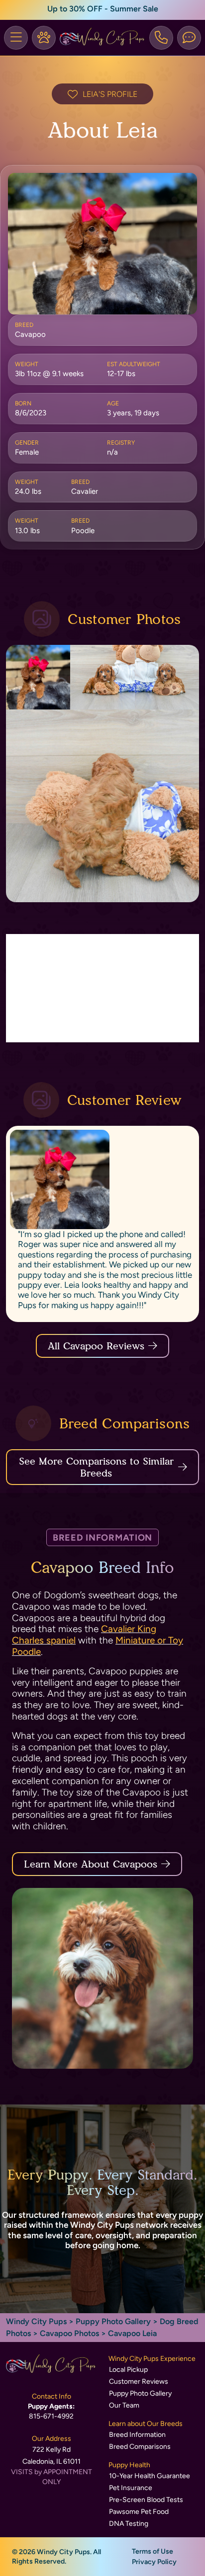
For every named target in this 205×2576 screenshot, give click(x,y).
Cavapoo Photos (69, 2333)
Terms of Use (153, 2551)
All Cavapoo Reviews (96, 1346)
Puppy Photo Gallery (113, 2321)
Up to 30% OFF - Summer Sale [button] (103, 9)
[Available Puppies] (44, 38)
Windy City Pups (36, 2321)
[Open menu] (16, 38)
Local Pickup (128, 2370)
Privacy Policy (154, 2562)
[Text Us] (189, 38)
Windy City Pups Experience (152, 2359)
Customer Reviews (139, 2381)
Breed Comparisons (140, 2447)
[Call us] (161, 38)
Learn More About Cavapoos (91, 1864)
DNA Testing (129, 2524)
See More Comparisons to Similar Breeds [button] (96, 1467)
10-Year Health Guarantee (150, 2476)
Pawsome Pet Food (139, 2512)
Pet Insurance (131, 2488)
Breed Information (137, 2435)
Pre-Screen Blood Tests (146, 2500)
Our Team (124, 2405)
